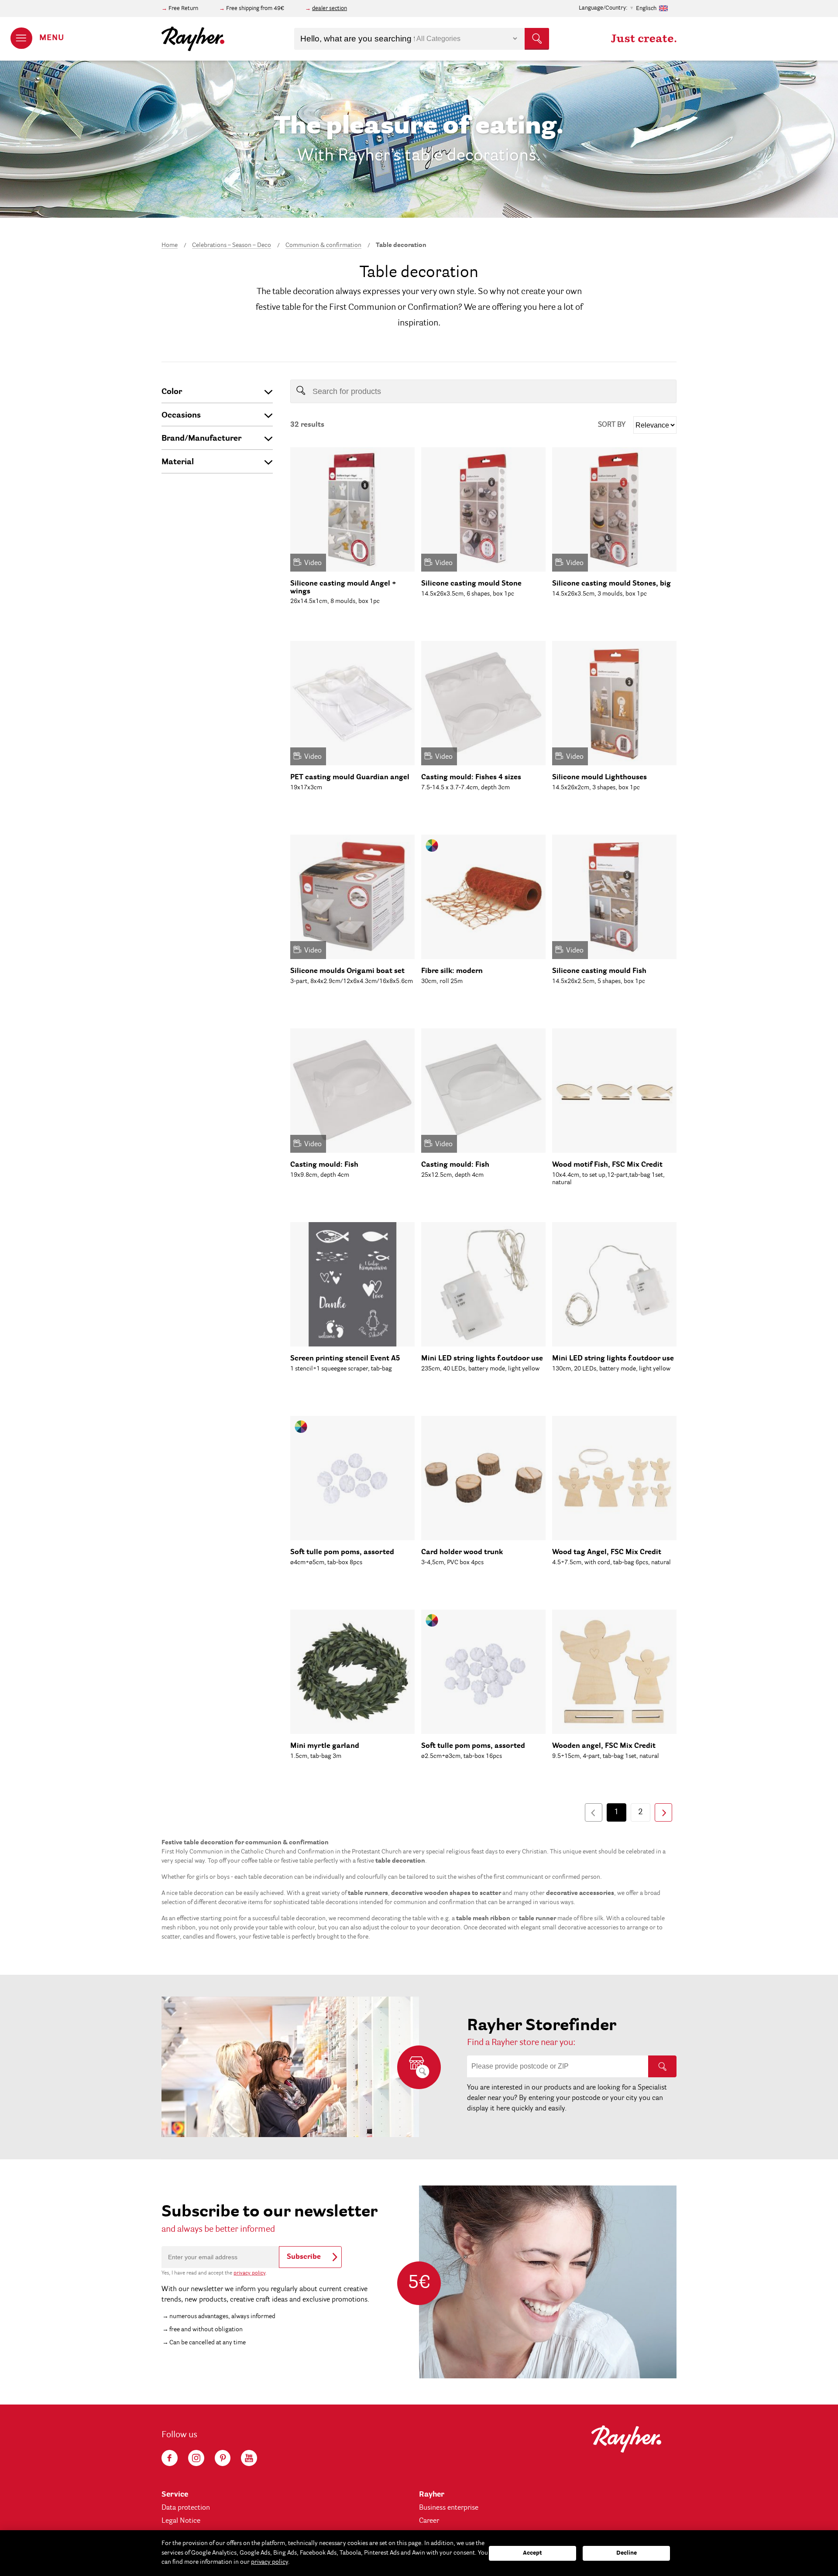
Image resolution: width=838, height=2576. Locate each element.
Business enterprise (449, 2508)
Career (429, 2521)
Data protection (186, 2508)
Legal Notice (181, 2521)
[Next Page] (663, 1812)
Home (170, 245)
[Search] (662, 2066)
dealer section (330, 9)
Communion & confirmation (323, 245)
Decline (627, 2553)
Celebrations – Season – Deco (232, 245)
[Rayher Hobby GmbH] (193, 39)
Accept (532, 2553)
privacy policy (249, 2273)
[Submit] (537, 39)
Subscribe (304, 2257)
